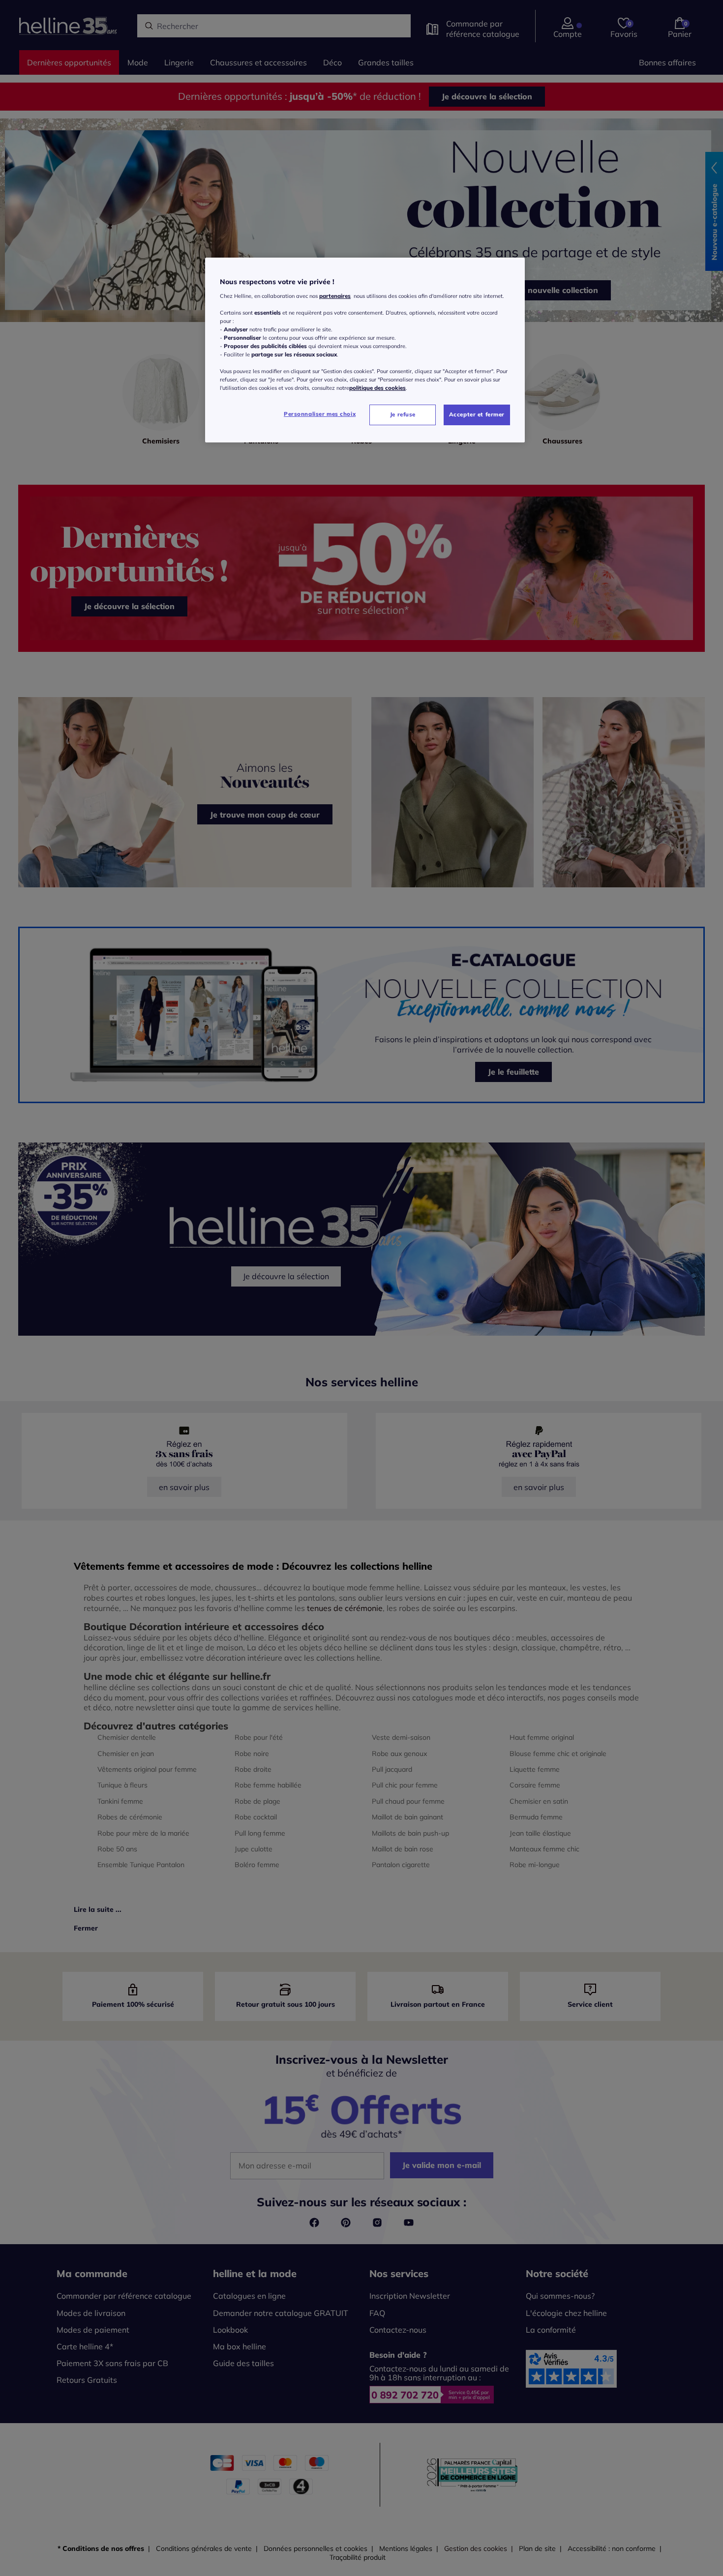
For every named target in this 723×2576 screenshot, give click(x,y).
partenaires (335, 296)
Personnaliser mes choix (320, 414)
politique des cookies (377, 388)
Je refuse (403, 414)
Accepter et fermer (477, 414)
